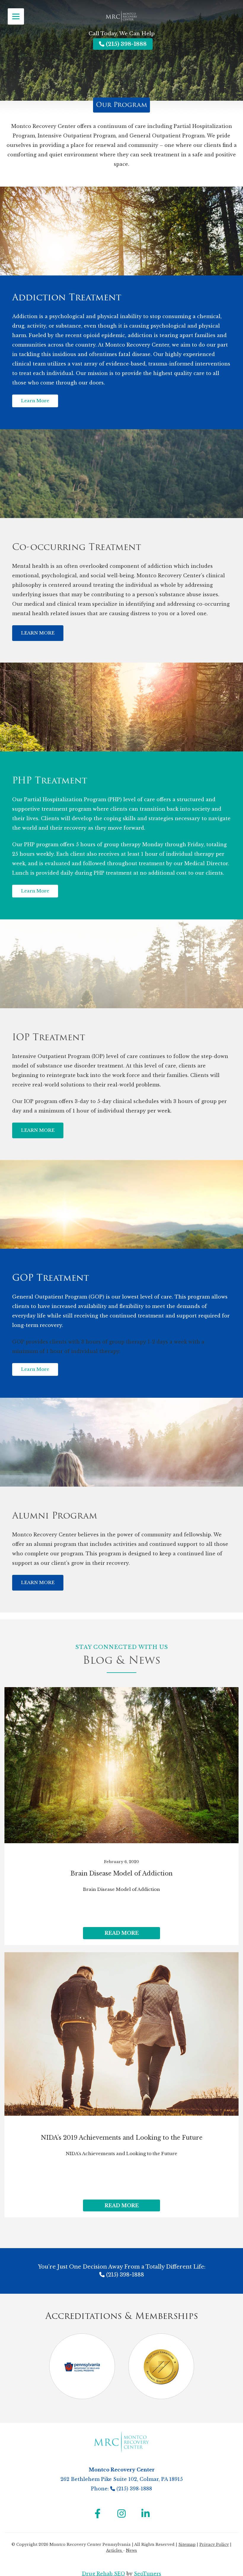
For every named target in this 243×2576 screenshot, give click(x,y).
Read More (122, 1933)
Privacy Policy (214, 2545)
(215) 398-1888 (126, 44)
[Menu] (16, 16)
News (131, 2550)
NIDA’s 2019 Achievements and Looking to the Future (122, 2138)
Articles (115, 2550)
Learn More (35, 401)
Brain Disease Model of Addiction (121, 1873)
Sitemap (187, 2545)
